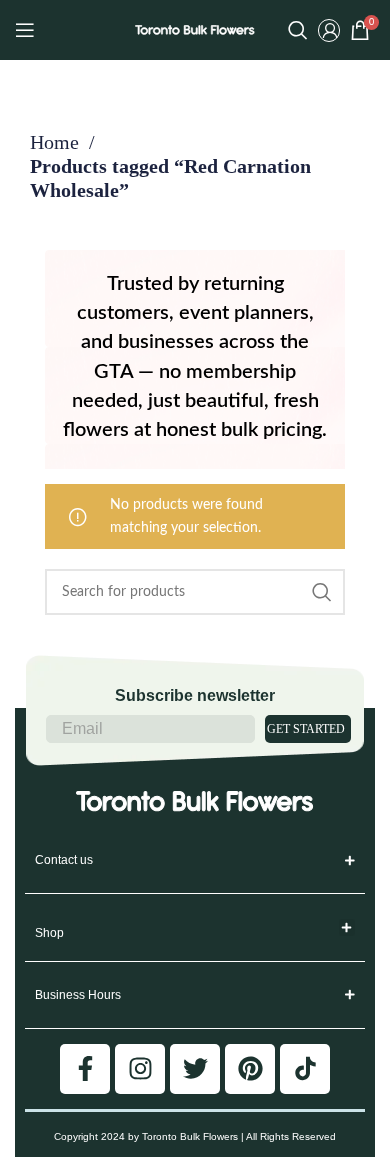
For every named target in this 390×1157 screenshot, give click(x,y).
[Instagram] (140, 1069)
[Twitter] (195, 1069)
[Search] (298, 30)
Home (57, 142)
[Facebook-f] (85, 1069)
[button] (347, 927)
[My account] (329, 30)
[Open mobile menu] (25, 30)
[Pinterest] (250, 1069)
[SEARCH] (322, 592)
